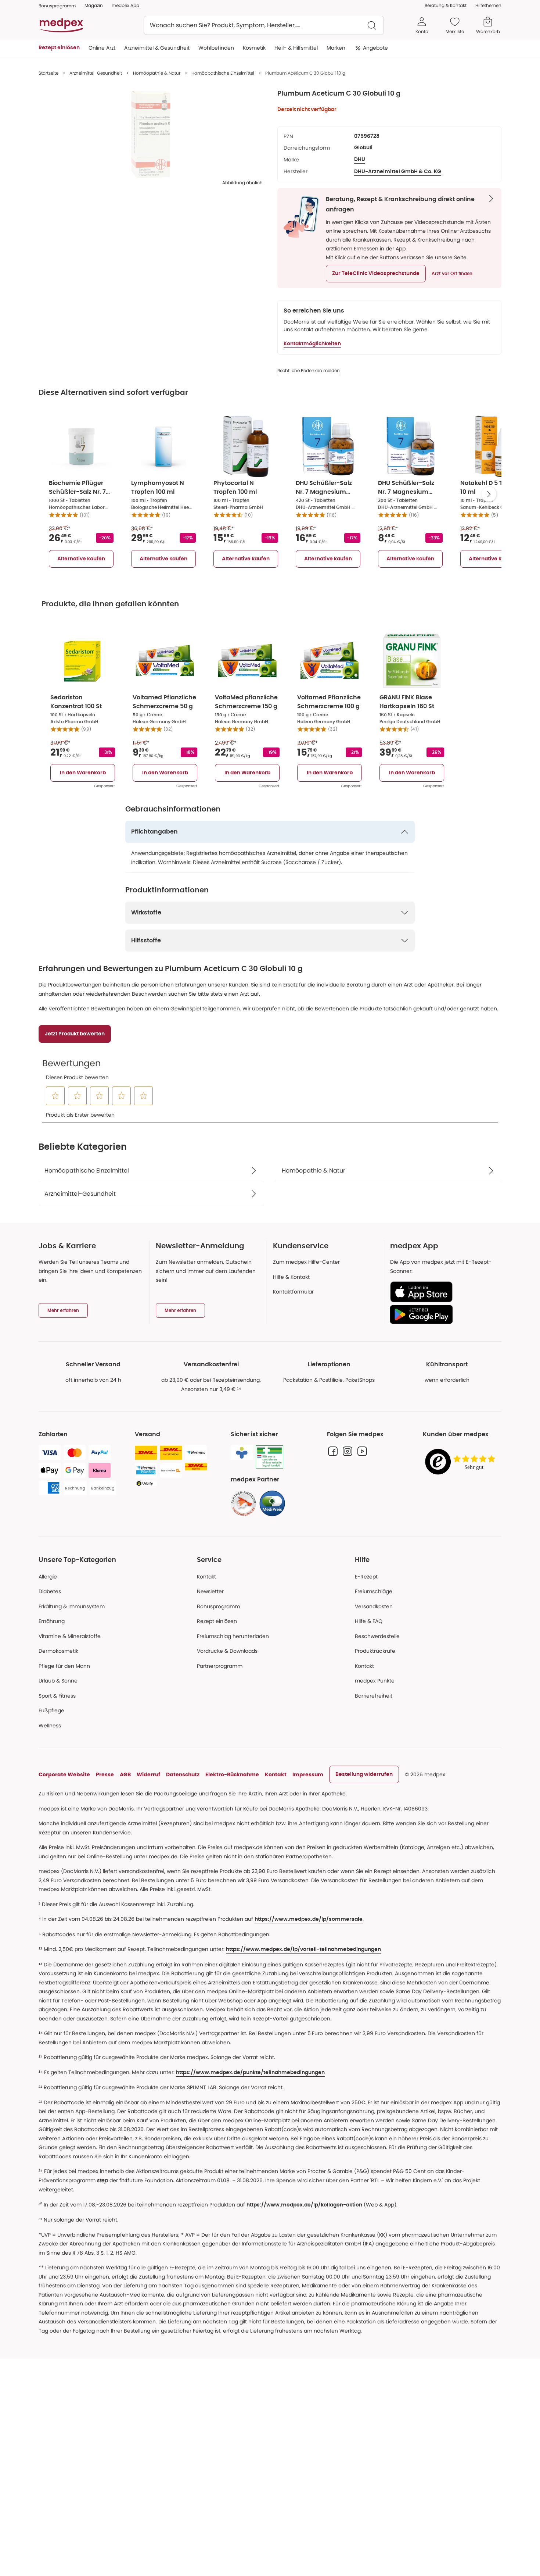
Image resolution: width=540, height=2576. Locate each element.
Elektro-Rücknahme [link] (232, 1774)
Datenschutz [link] (183, 1774)
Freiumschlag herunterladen (233, 1636)
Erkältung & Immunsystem (72, 1606)
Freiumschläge (374, 1591)
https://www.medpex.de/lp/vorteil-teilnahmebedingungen (303, 1949)
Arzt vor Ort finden (452, 274)
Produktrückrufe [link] (375, 1651)
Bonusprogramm (218, 1606)
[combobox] (264, 25)
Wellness (50, 1726)
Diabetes (50, 1591)
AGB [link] (125, 1774)
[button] (376, 274)
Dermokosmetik (58, 1651)
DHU (360, 160)
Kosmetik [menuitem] (254, 48)
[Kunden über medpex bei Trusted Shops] (462, 1462)
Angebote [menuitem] (375, 48)
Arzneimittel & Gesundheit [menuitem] (157, 48)
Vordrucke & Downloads (227, 1651)
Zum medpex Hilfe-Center (306, 1262)
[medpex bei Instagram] (348, 1451)
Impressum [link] (308, 1774)
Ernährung (52, 1621)
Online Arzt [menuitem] (102, 48)
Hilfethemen (488, 5)
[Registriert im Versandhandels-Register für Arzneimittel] (269, 1457)
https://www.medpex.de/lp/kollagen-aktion (304, 2205)
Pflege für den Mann (64, 1666)
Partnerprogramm (220, 1666)
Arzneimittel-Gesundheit (96, 73)
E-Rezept (366, 1577)
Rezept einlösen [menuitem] (59, 48)
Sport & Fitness (57, 1696)
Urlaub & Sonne (58, 1681)
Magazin (94, 5)
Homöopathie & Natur (157, 73)
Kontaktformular (293, 1292)
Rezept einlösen (217, 1621)
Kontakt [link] (364, 1666)
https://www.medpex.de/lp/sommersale (309, 1919)
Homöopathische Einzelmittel (223, 73)
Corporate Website (64, 1774)
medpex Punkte (375, 1681)
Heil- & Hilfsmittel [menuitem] (296, 48)
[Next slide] (489, 494)
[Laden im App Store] (443, 1292)
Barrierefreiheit (374, 1696)
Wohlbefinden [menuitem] (216, 48)
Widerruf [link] (148, 1774)
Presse (105, 1774)
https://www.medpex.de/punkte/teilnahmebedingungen (250, 2073)
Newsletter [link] (210, 1591)
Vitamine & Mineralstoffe (70, 1636)
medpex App (125, 5)
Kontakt (206, 1577)
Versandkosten (374, 1606)
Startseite (48, 73)
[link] (244, 1503)
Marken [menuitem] (336, 48)
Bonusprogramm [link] (57, 6)
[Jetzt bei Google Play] (443, 1314)
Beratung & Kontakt (446, 5)
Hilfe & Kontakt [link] (291, 1277)
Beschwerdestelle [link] (377, 1636)
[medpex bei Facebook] (333, 1451)
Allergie (48, 1577)
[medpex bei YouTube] (362, 1451)
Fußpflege (51, 1710)
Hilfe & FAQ (369, 1621)
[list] (151, 135)
